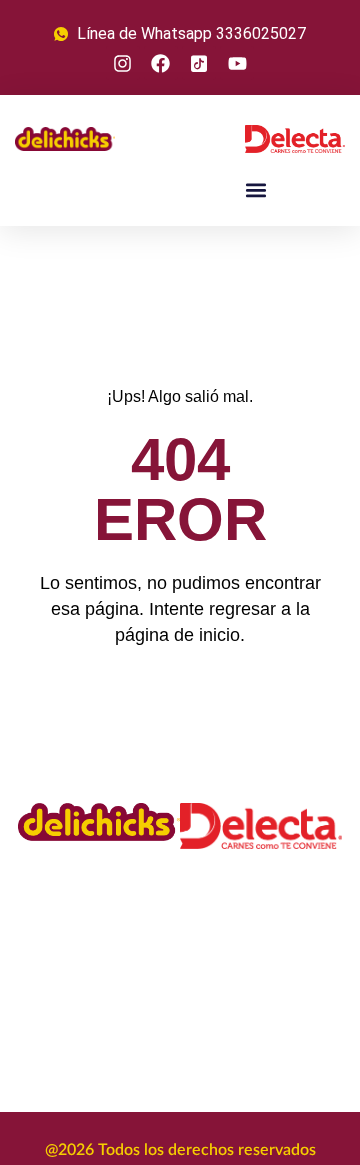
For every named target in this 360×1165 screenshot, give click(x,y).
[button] (255, 189)
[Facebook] (161, 63)
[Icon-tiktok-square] (199, 63)
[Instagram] (123, 63)
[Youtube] (237, 63)
